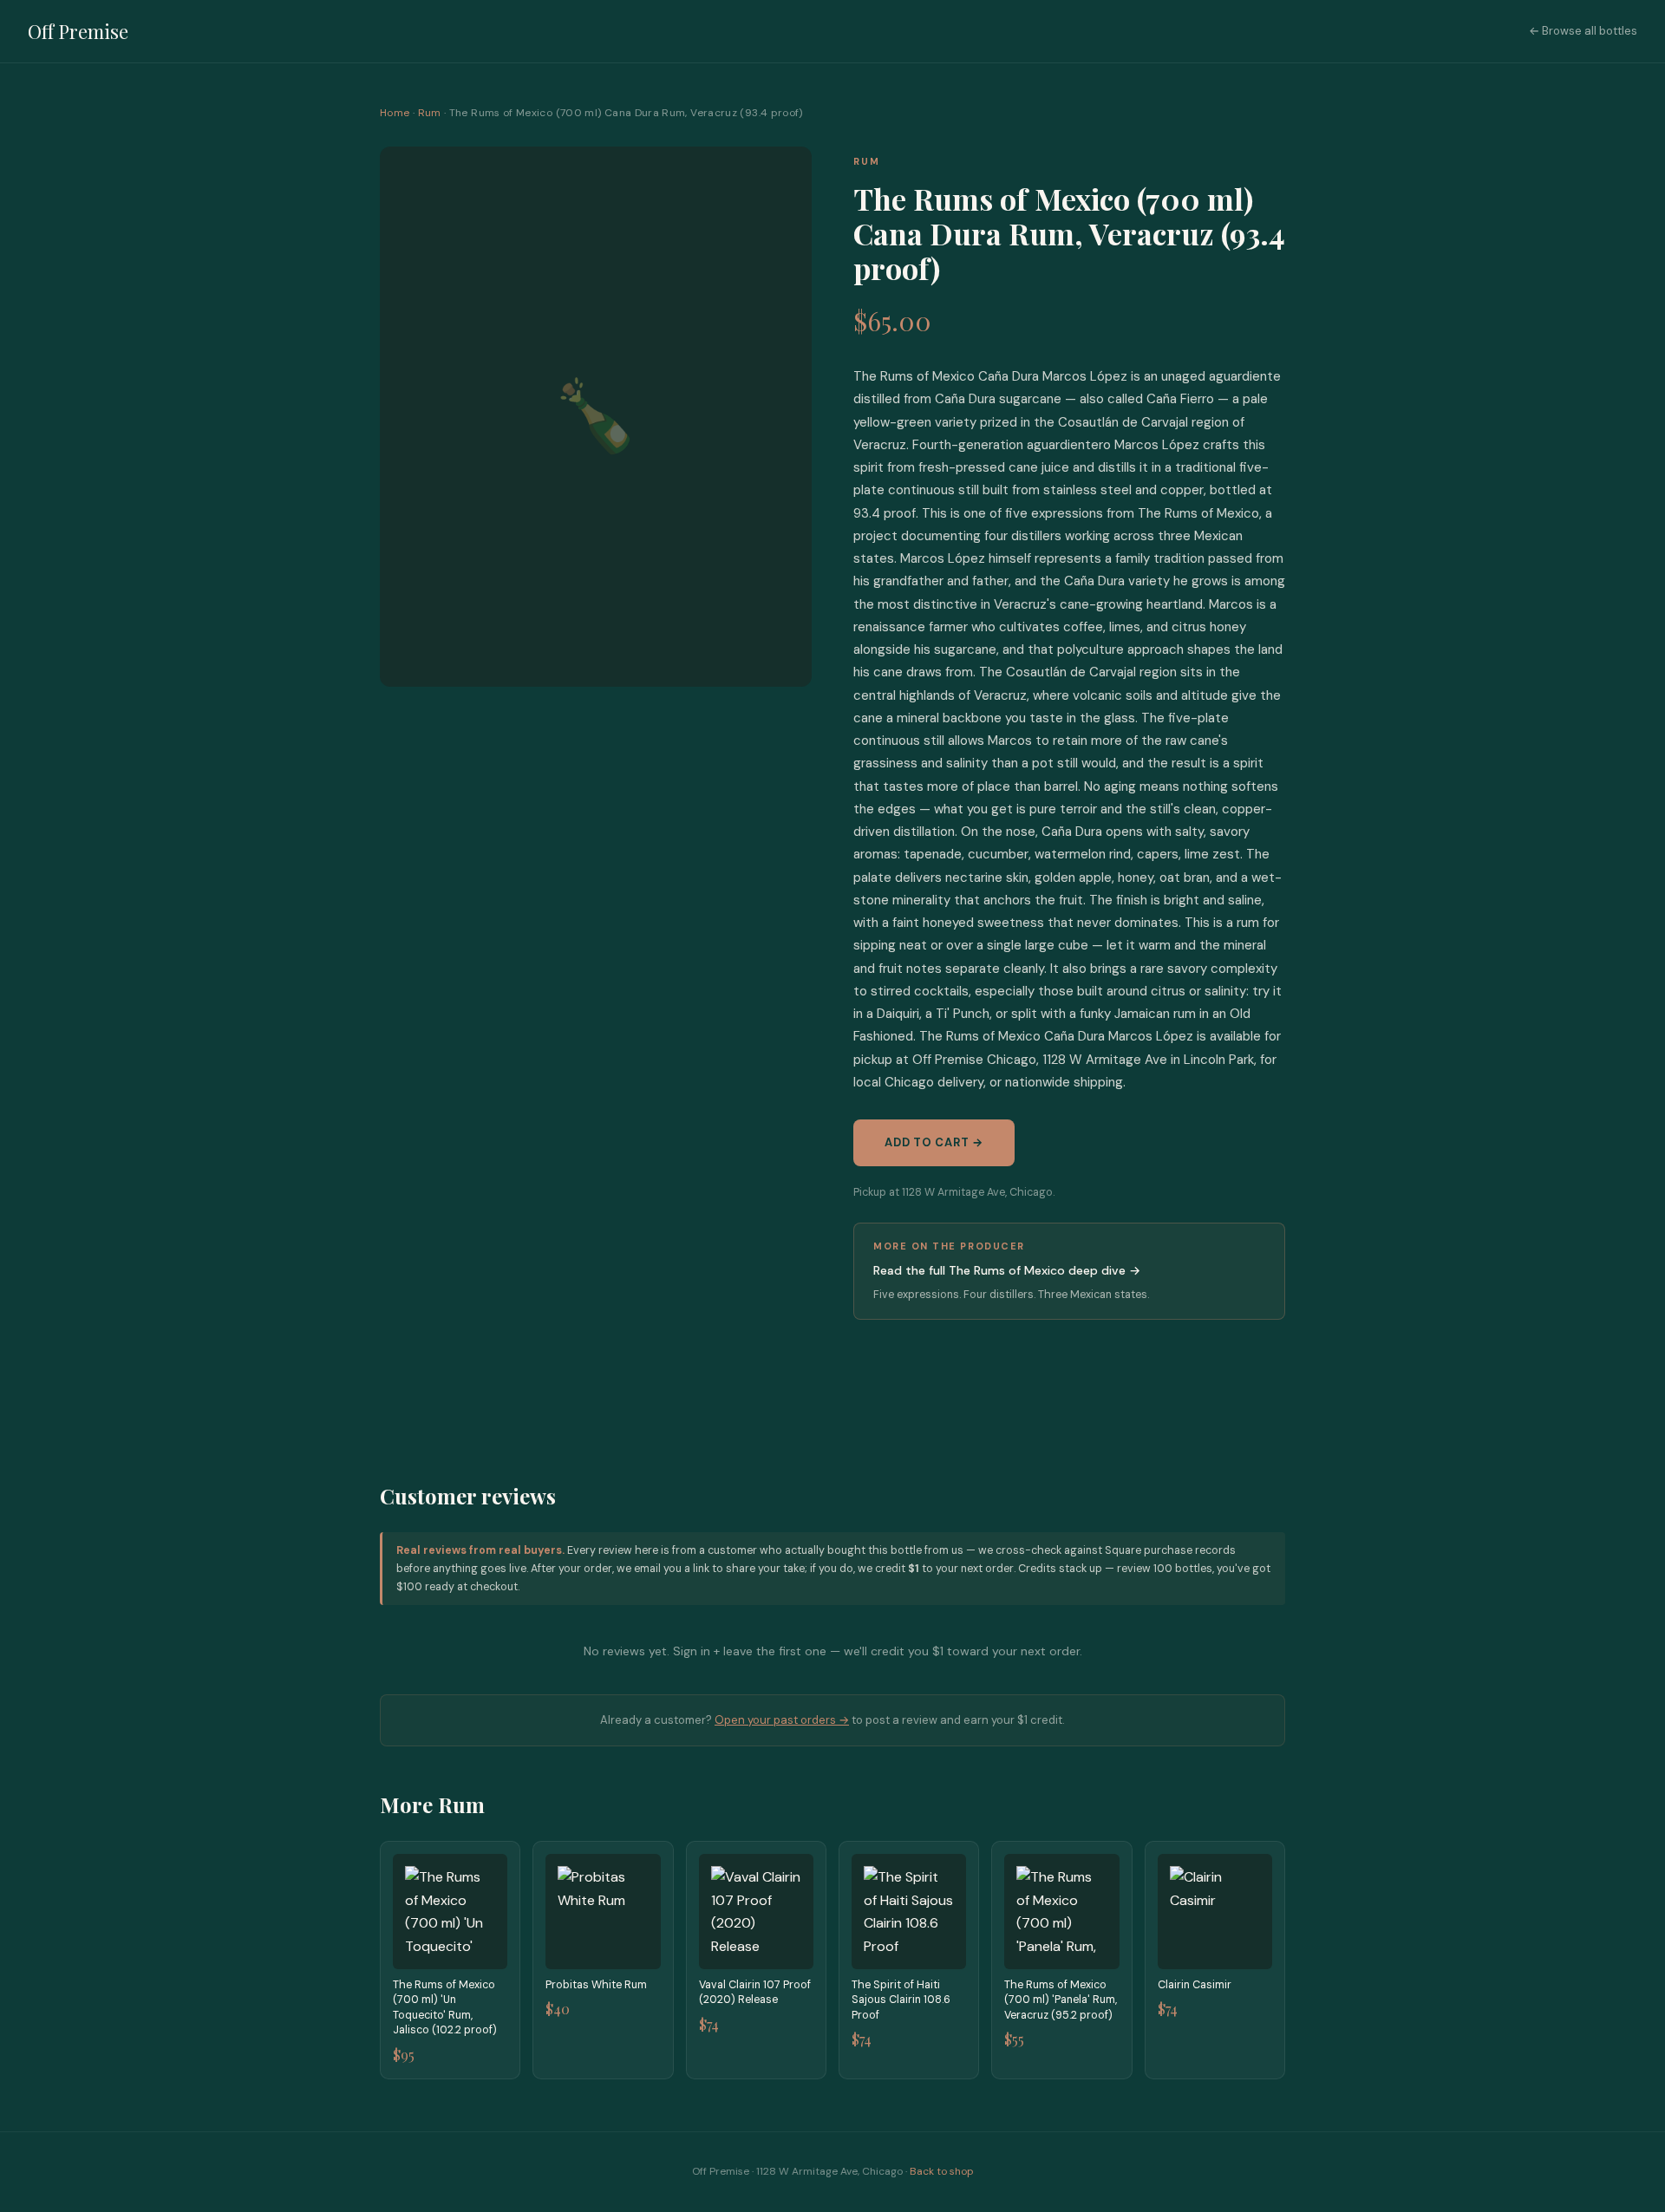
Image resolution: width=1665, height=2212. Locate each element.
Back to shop (942, 2171)
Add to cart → (934, 1142)
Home (395, 113)
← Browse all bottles (1583, 31)
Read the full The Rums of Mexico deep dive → (1007, 1270)
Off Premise (78, 31)
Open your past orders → (782, 1720)
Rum (430, 113)
